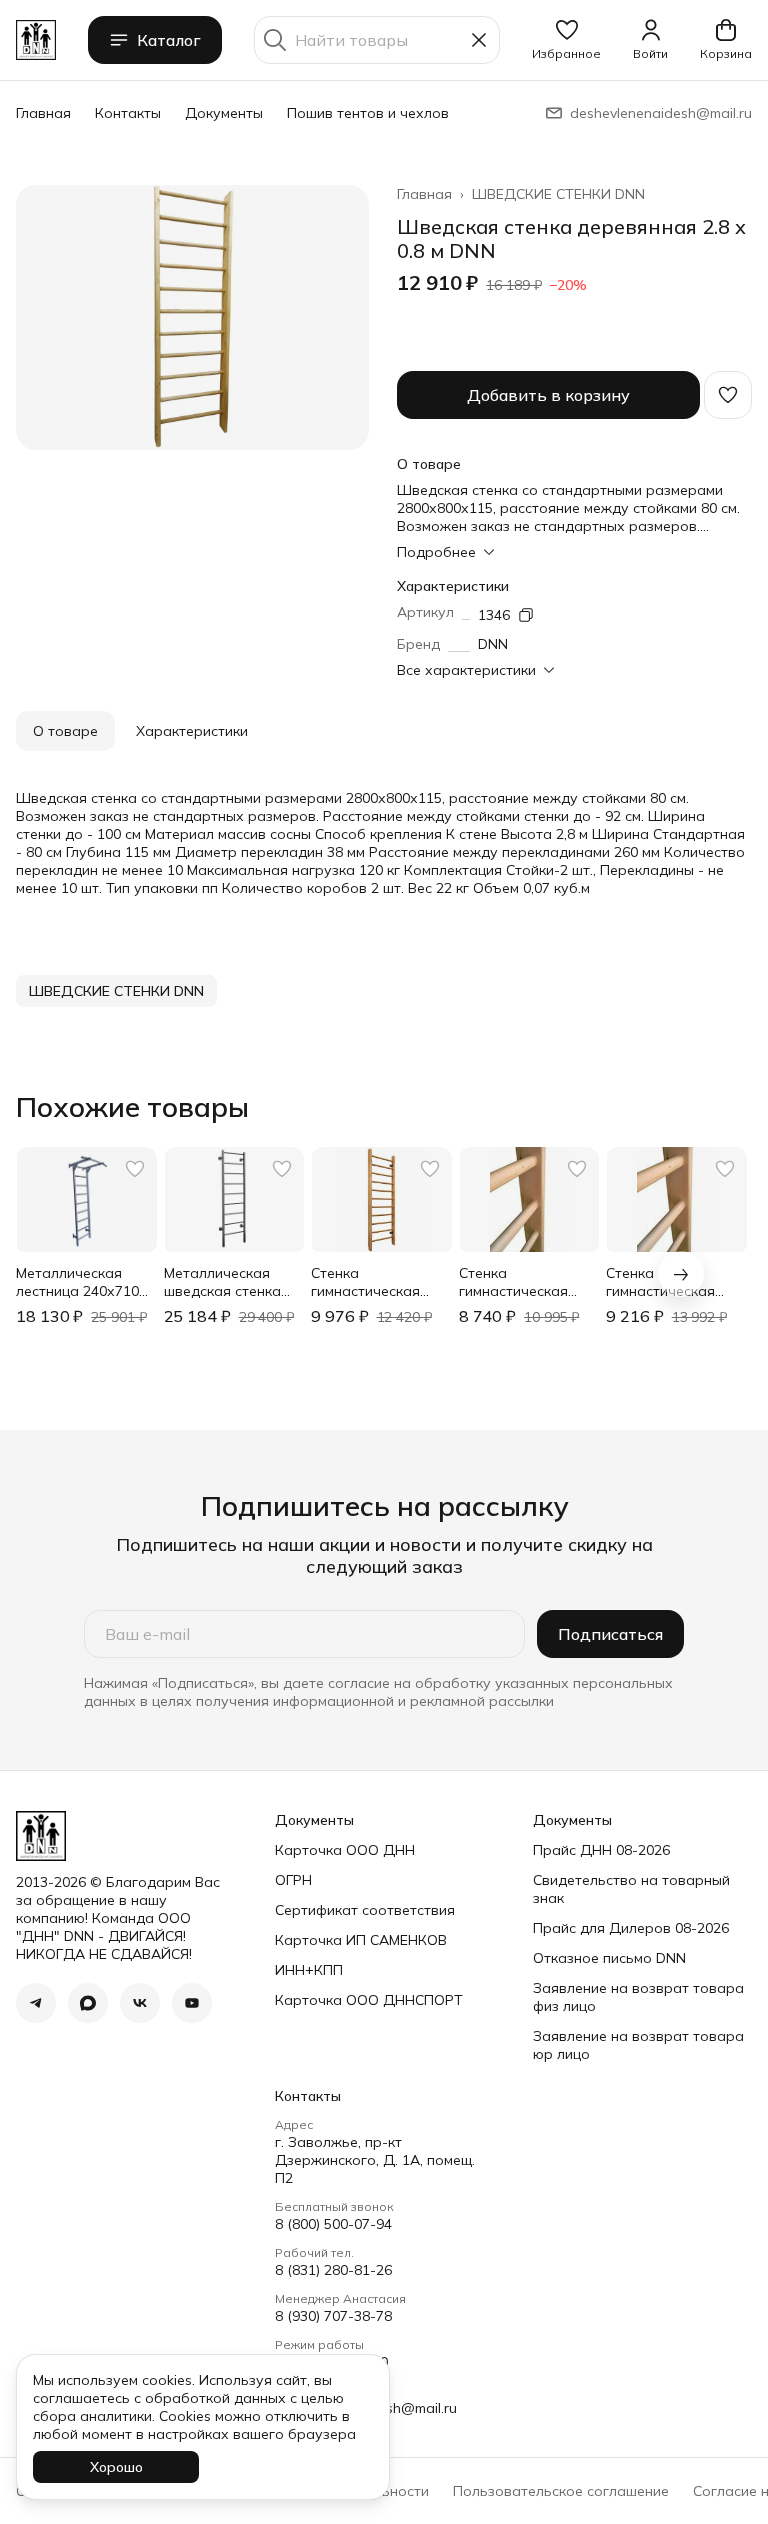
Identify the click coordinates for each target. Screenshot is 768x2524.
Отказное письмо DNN (609, 1958)
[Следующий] (681, 1274)
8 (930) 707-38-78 (333, 2316)
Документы (224, 113)
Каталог (169, 40)
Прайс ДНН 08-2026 (601, 1850)
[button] (566, 40)
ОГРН (293, 1880)
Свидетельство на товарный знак (631, 1889)
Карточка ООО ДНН (345, 1850)
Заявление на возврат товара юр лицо (638, 2045)
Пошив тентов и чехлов (368, 113)
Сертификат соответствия (365, 1910)
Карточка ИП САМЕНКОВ (361, 1940)
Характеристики (192, 731)
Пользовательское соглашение (561, 2491)
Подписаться (610, 1634)
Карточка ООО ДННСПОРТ (369, 2000)
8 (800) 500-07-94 (333, 2224)
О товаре (65, 731)
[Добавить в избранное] (728, 395)
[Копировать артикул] (526, 615)
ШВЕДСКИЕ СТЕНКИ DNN (558, 194)
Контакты (128, 113)
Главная (43, 113)
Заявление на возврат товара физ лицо (638, 1997)
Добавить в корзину (548, 395)
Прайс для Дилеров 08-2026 (631, 1928)
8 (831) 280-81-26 (333, 2270)
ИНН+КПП (309, 1970)
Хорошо (116, 2467)
